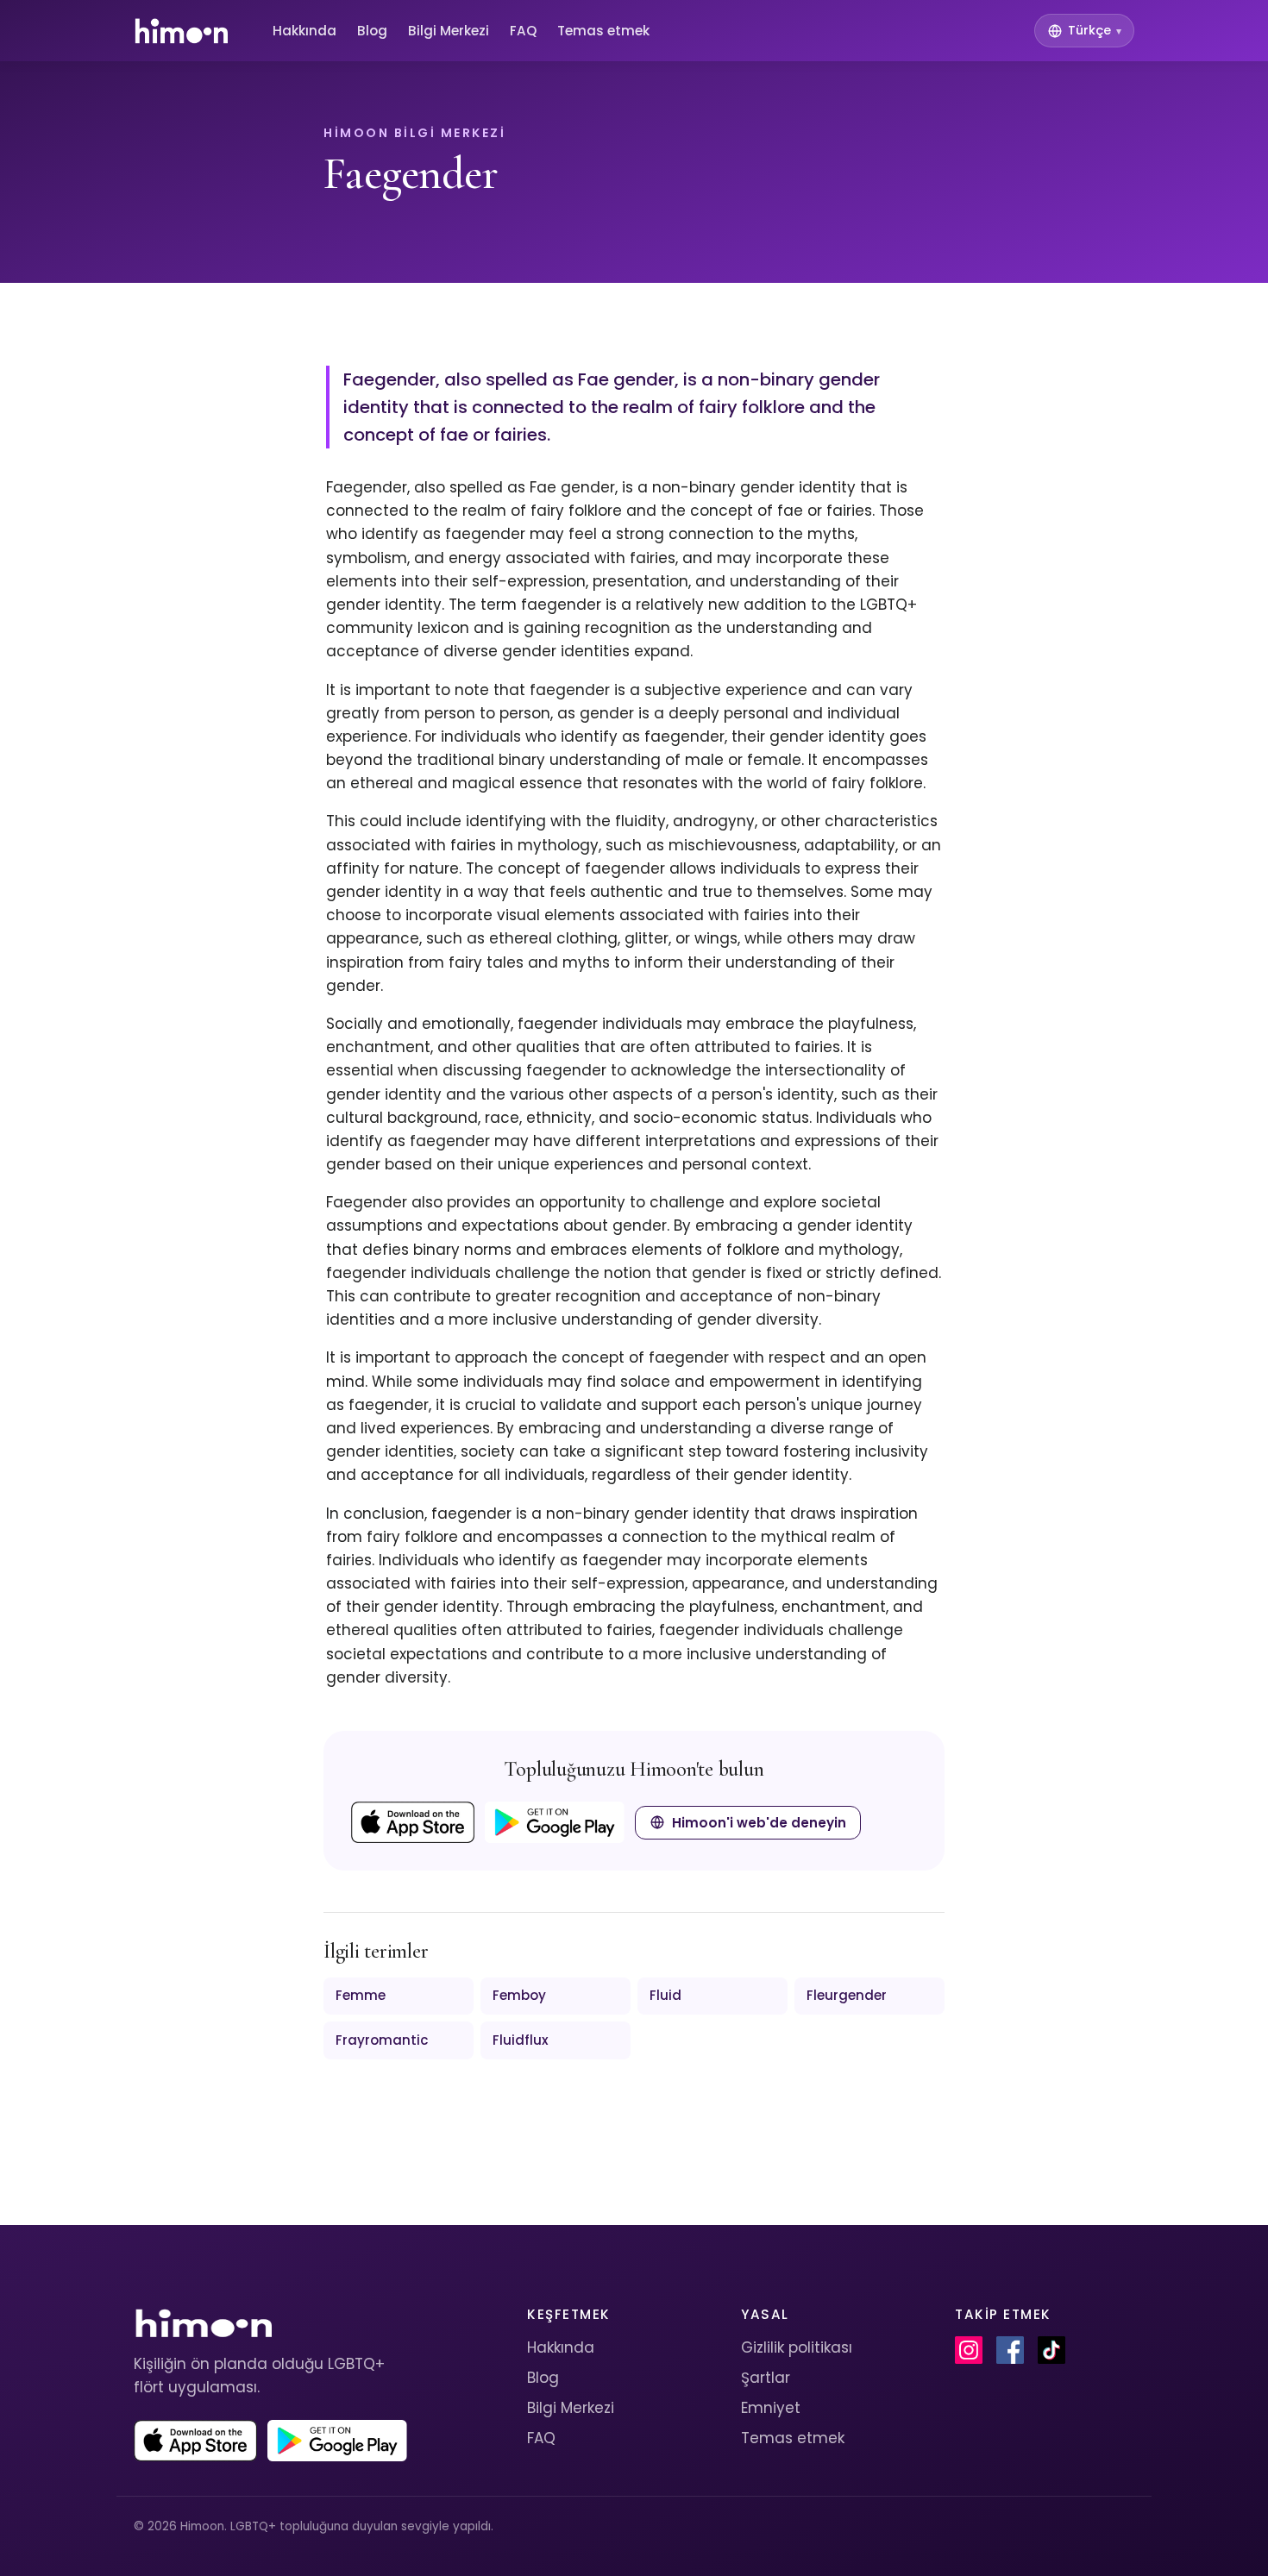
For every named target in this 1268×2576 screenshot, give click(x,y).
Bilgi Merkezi (449, 31)
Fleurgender (847, 1995)
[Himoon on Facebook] (1010, 2350)
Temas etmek (603, 31)
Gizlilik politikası (797, 2347)
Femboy (519, 1995)
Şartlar (766, 2378)
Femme (361, 1995)
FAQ (523, 31)
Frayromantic (382, 2040)
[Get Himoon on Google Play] (555, 1822)
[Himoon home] (181, 31)
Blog (372, 31)
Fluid (665, 1995)
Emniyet (771, 2408)
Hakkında (304, 31)
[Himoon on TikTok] (1051, 2350)
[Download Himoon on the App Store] (413, 1822)
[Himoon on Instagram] (969, 2350)
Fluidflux (521, 2040)
